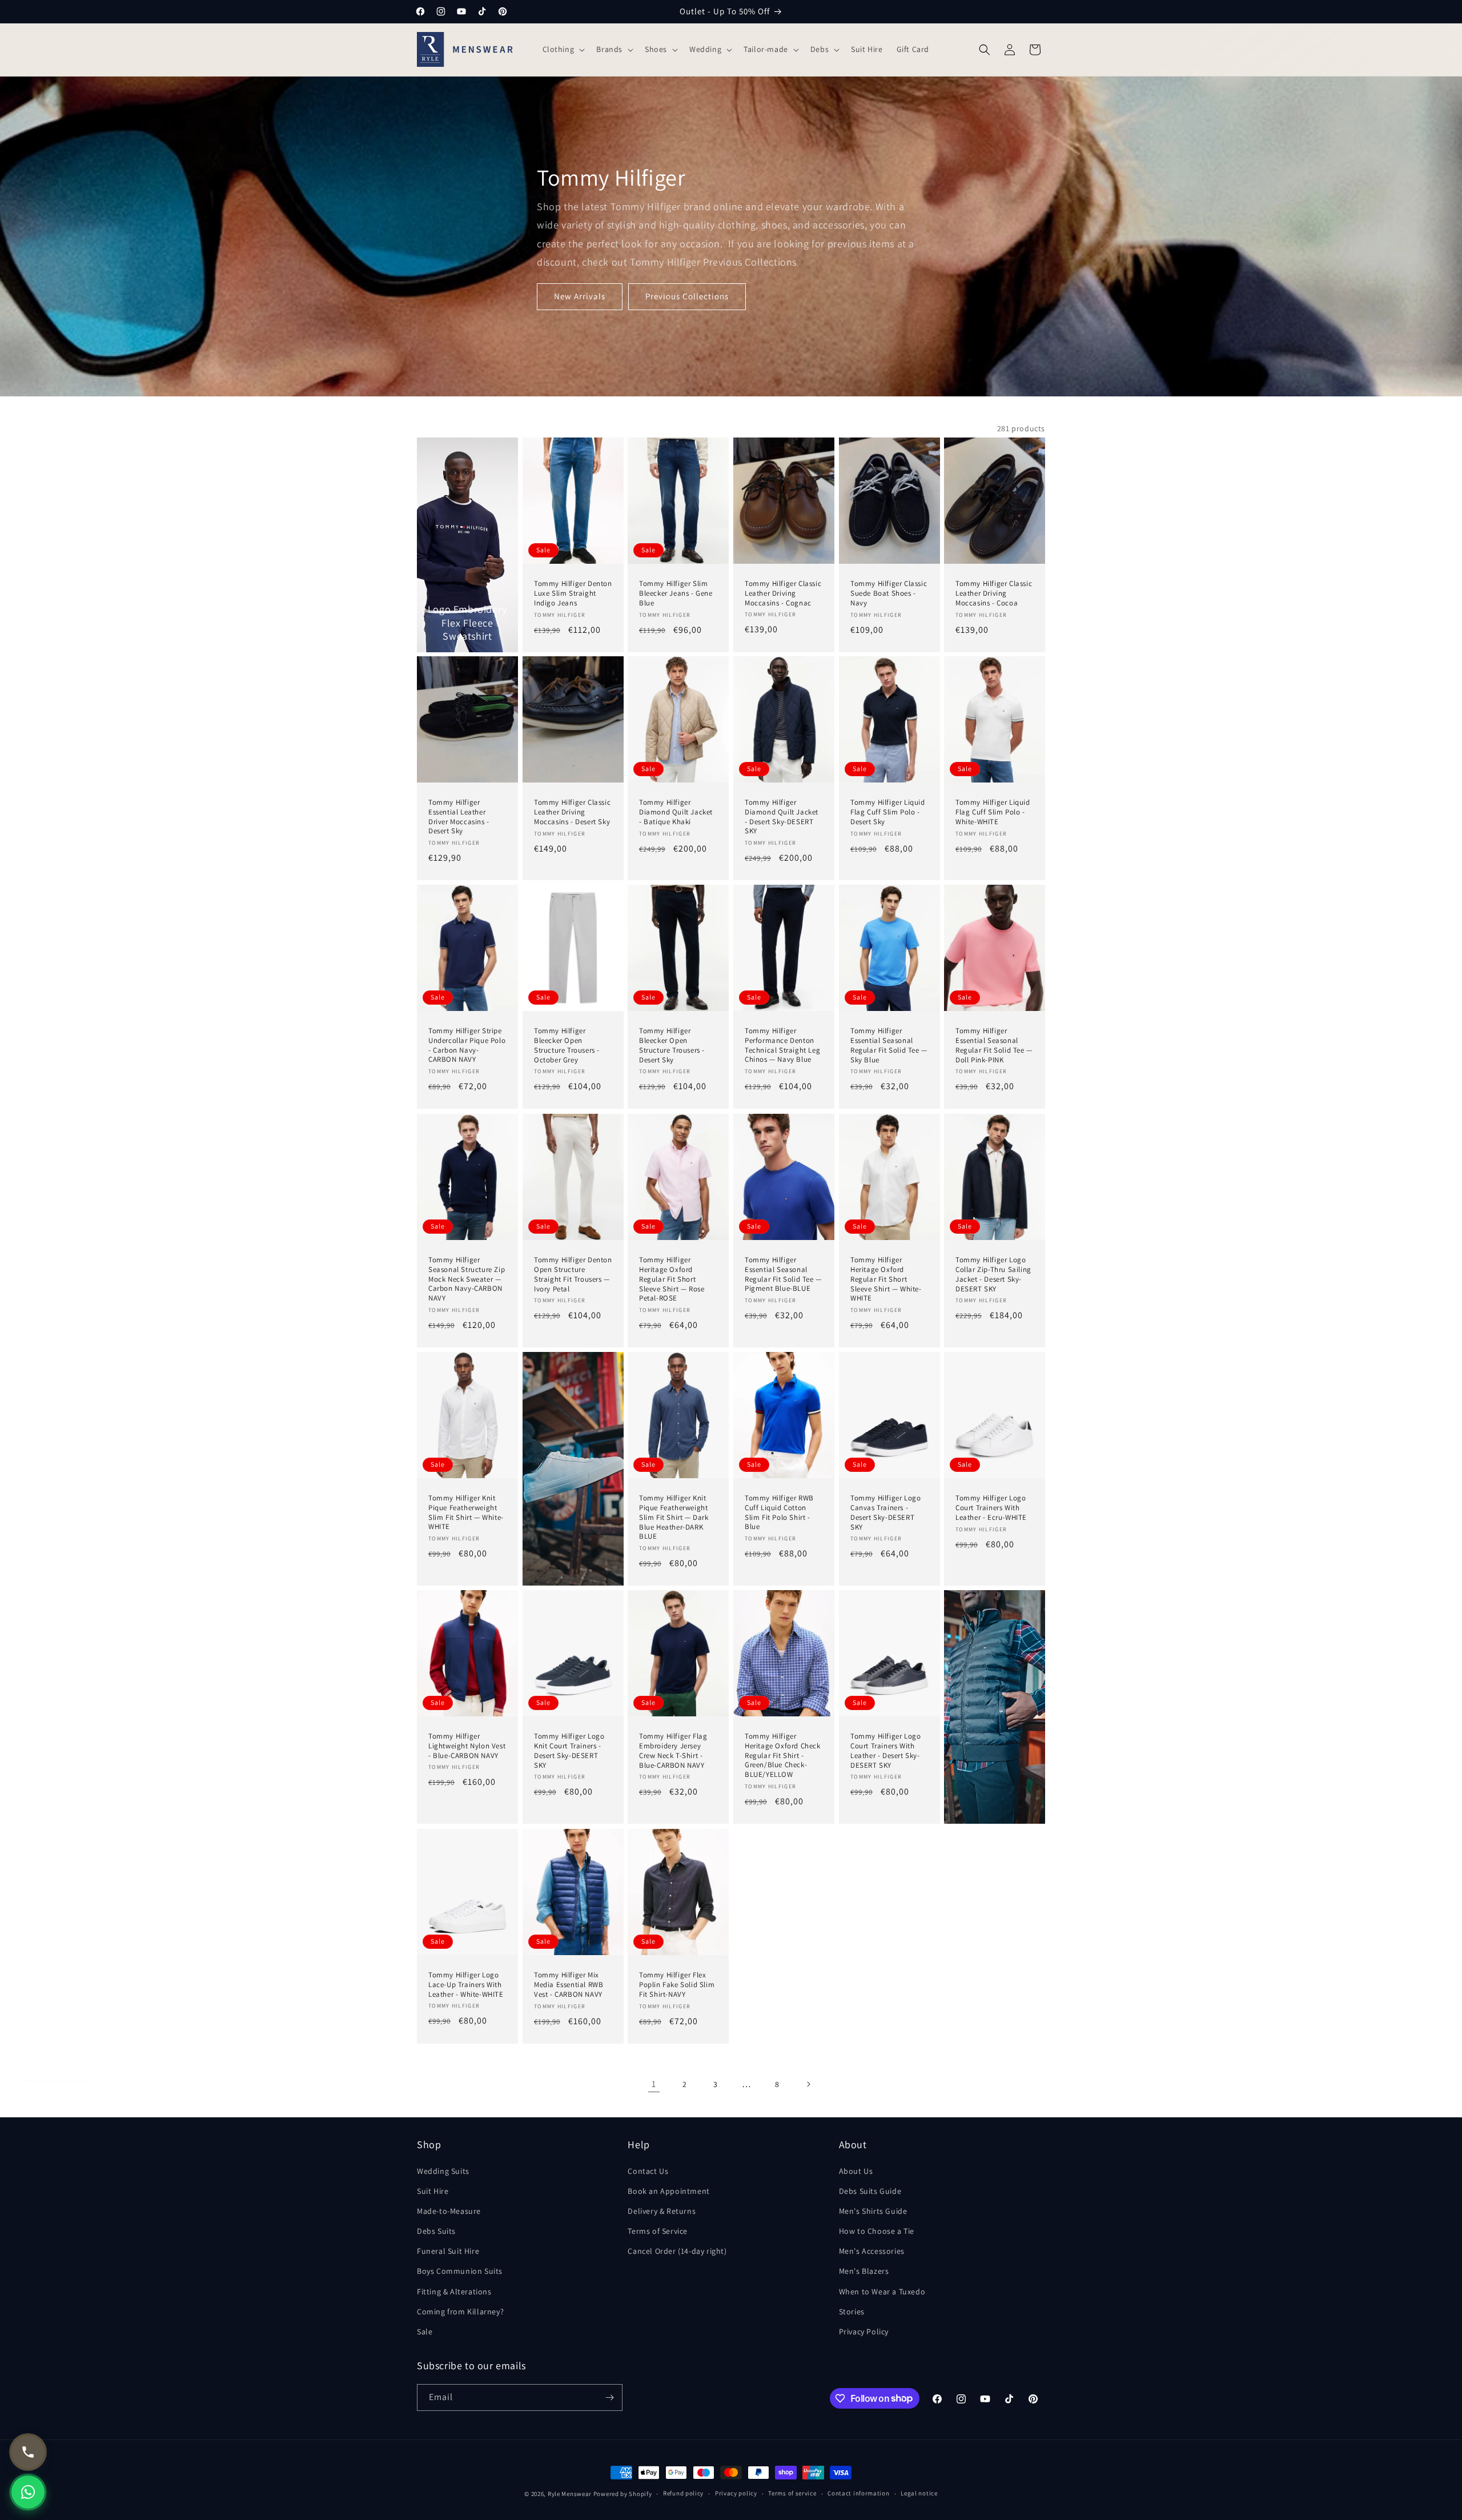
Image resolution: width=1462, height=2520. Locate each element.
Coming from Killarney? (460, 2312)
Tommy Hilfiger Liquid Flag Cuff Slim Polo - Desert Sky (888, 812)
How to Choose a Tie (877, 2231)
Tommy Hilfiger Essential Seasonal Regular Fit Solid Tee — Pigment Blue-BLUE (783, 1275)
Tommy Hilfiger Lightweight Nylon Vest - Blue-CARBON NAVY (467, 1746)
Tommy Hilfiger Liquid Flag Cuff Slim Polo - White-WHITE (993, 812)
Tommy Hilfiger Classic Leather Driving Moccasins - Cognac (783, 593)
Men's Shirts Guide (873, 2211)
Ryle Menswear (570, 2494)
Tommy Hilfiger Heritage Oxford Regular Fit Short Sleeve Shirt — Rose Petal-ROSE (672, 1279)
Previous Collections (687, 296)
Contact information (858, 2493)
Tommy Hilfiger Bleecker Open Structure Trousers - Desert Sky (672, 1046)
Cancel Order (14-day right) (677, 2251)
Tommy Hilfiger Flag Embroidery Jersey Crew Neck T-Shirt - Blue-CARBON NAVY (673, 1751)
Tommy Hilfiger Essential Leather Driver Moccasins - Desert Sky (459, 817)
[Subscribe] (609, 2397)
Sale (425, 2332)
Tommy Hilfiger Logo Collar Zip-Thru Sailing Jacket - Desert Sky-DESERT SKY (993, 1275)
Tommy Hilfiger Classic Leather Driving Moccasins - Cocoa (994, 593)
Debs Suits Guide (870, 2191)
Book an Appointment (668, 2191)
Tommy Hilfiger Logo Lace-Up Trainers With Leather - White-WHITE (466, 1984)
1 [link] (654, 2084)
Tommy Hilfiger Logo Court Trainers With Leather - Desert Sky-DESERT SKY (885, 1751)
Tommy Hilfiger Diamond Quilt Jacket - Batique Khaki (676, 812)
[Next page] (808, 2084)
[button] (563, 49)
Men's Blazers (864, 2271)
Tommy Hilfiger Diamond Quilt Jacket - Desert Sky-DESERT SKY (782, 817)
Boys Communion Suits (460, 2271)
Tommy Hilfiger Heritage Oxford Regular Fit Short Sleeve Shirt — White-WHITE (886, 1279)
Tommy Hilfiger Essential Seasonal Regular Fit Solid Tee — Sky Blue (889, 1046)
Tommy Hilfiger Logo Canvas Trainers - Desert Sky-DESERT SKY (885, 1513)
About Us (856, 2171)
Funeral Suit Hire (448, 2251)
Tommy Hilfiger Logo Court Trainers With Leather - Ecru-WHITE (991, 1508)
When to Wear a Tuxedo (882, 2292)
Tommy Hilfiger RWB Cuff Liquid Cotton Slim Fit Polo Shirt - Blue (779, 1513)
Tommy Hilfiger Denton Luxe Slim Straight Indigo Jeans (573, 593)
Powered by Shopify (623, 2494)
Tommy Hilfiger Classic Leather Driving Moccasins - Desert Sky (572, 812)
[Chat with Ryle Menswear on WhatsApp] (28, 2492)
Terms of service (792, 2493)
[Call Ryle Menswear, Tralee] (28, 2452)
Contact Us (648, 2171)
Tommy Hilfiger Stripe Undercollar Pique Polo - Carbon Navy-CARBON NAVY (467, 1046)
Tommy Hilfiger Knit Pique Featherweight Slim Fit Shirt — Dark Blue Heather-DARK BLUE (674, 1518)
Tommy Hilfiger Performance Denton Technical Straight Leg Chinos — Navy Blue (782, 1046)
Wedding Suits (443, 2171)
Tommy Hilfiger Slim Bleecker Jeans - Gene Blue (676, 593)
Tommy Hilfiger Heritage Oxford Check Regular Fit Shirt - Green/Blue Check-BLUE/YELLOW (783, 1756)
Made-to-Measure (449, 2211)
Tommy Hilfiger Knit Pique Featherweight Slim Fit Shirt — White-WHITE (466, 1513)
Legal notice (919, 2493)
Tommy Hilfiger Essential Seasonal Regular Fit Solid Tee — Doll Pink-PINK (994, 1046)
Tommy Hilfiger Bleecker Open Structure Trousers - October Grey (567, 1046)
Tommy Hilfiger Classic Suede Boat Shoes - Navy (889, 593)
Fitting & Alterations (454, 2292)
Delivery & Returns (662, 2211)
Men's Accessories (872, 2251)
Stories (852, 2312)
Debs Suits (436, 2231)
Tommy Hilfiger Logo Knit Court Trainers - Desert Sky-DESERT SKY (569, 1751)
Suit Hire (433, 2191)
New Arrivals (580, 296)
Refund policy (683, 2493)
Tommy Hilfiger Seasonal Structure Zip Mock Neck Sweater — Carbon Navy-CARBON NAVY (467, 1279)
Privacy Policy (864, 2332)
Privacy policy (736, 2493)
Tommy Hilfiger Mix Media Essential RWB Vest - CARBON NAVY (569, 1984)
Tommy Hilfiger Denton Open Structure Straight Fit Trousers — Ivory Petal (573, 1275)
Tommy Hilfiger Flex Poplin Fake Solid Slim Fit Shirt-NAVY (677, 1984)
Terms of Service (658, 2231)
